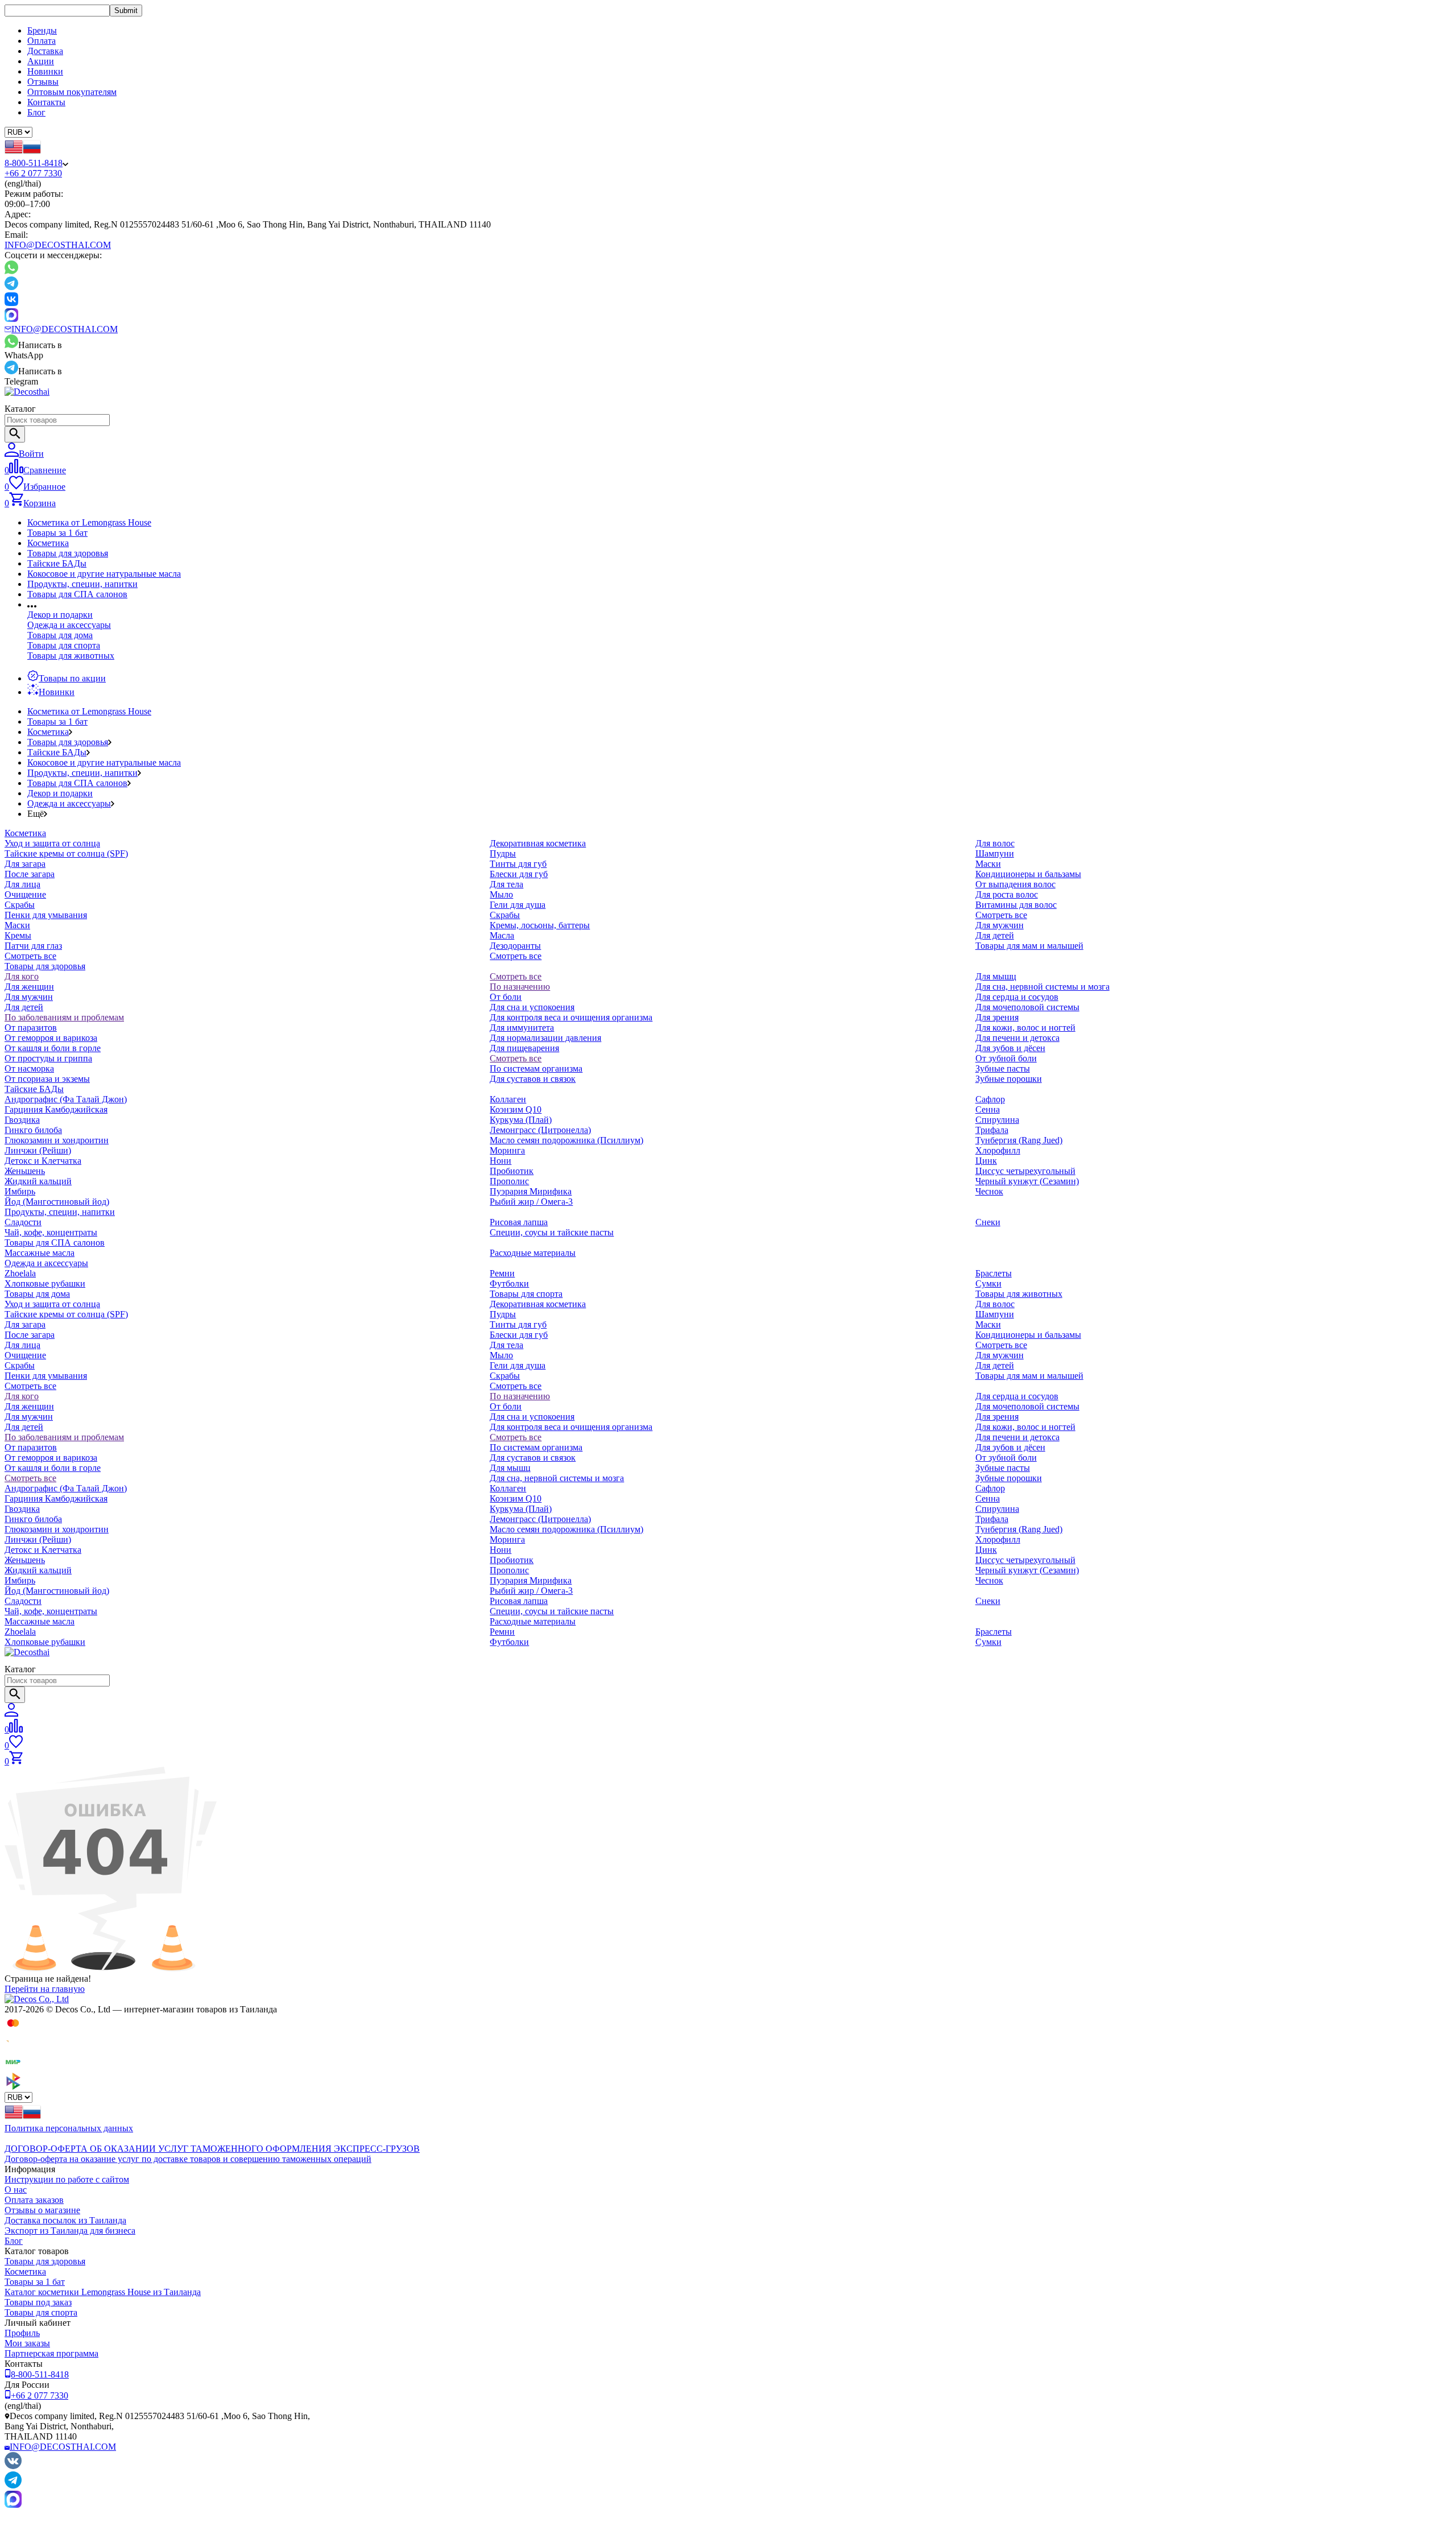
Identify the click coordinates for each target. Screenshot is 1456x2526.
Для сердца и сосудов (1017, 997)
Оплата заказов (34, 2200)
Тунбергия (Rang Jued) (1019, 1140)
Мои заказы (27, 2343)
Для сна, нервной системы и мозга (1043, 987)
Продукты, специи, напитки (82, 584)
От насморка (29, 1068)
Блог (36, 112)
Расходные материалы (533, 1253)
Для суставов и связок (533, 1079)
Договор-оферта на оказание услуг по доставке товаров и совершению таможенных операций (188, 2159)
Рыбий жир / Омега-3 (531, 1202)
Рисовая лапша (519, 1222)
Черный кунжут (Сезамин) (1027, 1181)
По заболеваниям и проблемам (64, 1017)
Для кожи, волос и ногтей (1025, 1028)
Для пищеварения (524, 1048)
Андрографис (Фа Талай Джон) (66, 1099)
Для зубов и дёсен (1010, 1048)
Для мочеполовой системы (1027, 1007)
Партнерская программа (51, 2353)
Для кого (22, 976)
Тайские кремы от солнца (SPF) (66, 853)
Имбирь (20, 1191)
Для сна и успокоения (532, 1007)
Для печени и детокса (1017, 1038)
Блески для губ (519, 874)
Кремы (18, 935)
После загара (30, 874)
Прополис (509, 1181)
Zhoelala (20, 1273)
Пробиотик (512, 1171)
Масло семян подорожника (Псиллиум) (566, 1140)
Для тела (506, 884)
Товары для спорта (64, 645)
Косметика (48, 543)
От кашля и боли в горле (53, 1048)
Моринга (507, 1150)
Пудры (503, 853)
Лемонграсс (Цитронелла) (540, 1130)
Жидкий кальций (38, 1181)
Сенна (988, 1109)
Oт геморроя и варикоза (51, 1038)
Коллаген (508, 1099)
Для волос (995, 843)
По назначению (520, 987)
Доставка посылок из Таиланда (65, 2220)
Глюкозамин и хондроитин (57, 1140)
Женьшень (25, 1171)
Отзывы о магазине (42, 2210)
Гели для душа (518, 905)
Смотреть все (30, 956)
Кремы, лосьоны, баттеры (540, 925)
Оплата (42, 41)
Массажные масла (40, 1253)
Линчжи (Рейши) (38, 1150)
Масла (502, 935)
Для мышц (996, 976)
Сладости (23, 1222)
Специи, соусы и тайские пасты (552, 1232)
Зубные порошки (1009, 1079)
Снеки (988, 1222)
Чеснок (989, 1191)
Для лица (22, 884)
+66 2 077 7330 (33, 173)
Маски (17, 925)
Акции (41, 61)
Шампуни (995, 853)
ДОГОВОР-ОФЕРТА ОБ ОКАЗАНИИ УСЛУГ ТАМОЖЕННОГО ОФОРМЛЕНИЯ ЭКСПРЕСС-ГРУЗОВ (212, 2149)
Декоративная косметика (538, 843)
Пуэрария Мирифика (531, 1191)
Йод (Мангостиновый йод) (57, 1202)
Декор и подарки (60, 615)
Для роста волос (1007, 894)
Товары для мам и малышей (1029, 946)
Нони (500, 1161)
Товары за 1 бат (57, 533)
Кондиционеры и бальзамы (1028, 874)
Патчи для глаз (33, 946)
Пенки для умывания (46, 915)
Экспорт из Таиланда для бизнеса (70, 2231)
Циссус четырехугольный (1025, 1171)
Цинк (986, 1161)
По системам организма (536, 1068)
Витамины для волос (1016, 905)
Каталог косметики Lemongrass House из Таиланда (103, 2292)
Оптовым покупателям (72, 92)
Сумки (988, 1283)
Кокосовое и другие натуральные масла (104, 574)
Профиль (22, 2333)
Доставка (45, 51)
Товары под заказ (38, 2302)
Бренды (42, 30)
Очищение (25, 894)
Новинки (45, 71)
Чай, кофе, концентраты (51, 1232)
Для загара (25, 864)
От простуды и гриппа (48, 1058)
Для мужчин (1000, 925)
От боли (506, 997)
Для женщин (29, 987)
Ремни (502, 1273)
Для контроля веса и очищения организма (571, 1017)
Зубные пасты (1003, 1068)
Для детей (995, 935)
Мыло (501, 894)
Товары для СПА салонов (77, 594)
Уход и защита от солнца (52, 843)
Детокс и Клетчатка (43, 1161)
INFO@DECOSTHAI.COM (58, 245)
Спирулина (997, 1120)
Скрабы (20, 905)
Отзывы (43, 82)
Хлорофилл (998, 1150)
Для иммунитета (522, 1028)
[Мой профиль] (11, 1713)
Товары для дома (60, 635)
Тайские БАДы (57, 563)
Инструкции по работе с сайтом (67, 2179)
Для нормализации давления (545, 1038)
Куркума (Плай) (521, 1120)
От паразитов (31, 1028)
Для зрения (997, 1017)
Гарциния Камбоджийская (56, 1109)
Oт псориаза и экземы (47, 1079)
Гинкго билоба (33, 1130)
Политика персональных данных (69, 2128)
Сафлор (990, 1099)
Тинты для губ (518, 864)
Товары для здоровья (68, 553)
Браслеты (994, 1273)
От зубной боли (1006, 1058)
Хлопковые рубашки (45, 1283)
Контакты (46, 102)
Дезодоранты (515, 946)
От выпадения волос (1016, 884)
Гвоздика (22, 1120)
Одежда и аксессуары (69, 625)
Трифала (992, 1130)
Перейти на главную (45, 1989)
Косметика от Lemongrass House (89, 522)
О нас (16, 2190)
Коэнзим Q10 (516, 1109)
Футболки (509, 1283)
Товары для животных (71, 656)
